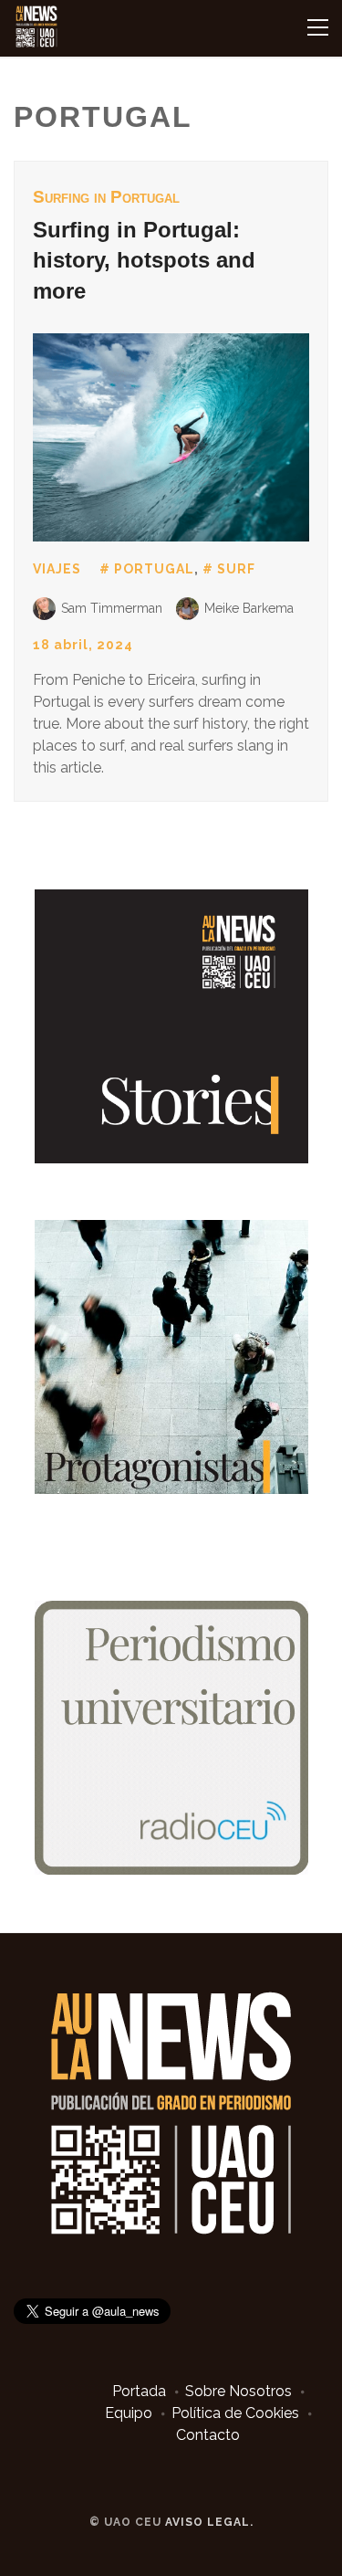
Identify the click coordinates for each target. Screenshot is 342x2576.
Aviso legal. (209, 2522)
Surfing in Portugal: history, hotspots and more (144, 260)
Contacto (208, 2435)
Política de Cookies (235, 2413)
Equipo (129, 2413)
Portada (139, 2391)
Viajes (57, 569)
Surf (236, 569)
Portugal (154, 569)
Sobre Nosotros (238, 2391)
